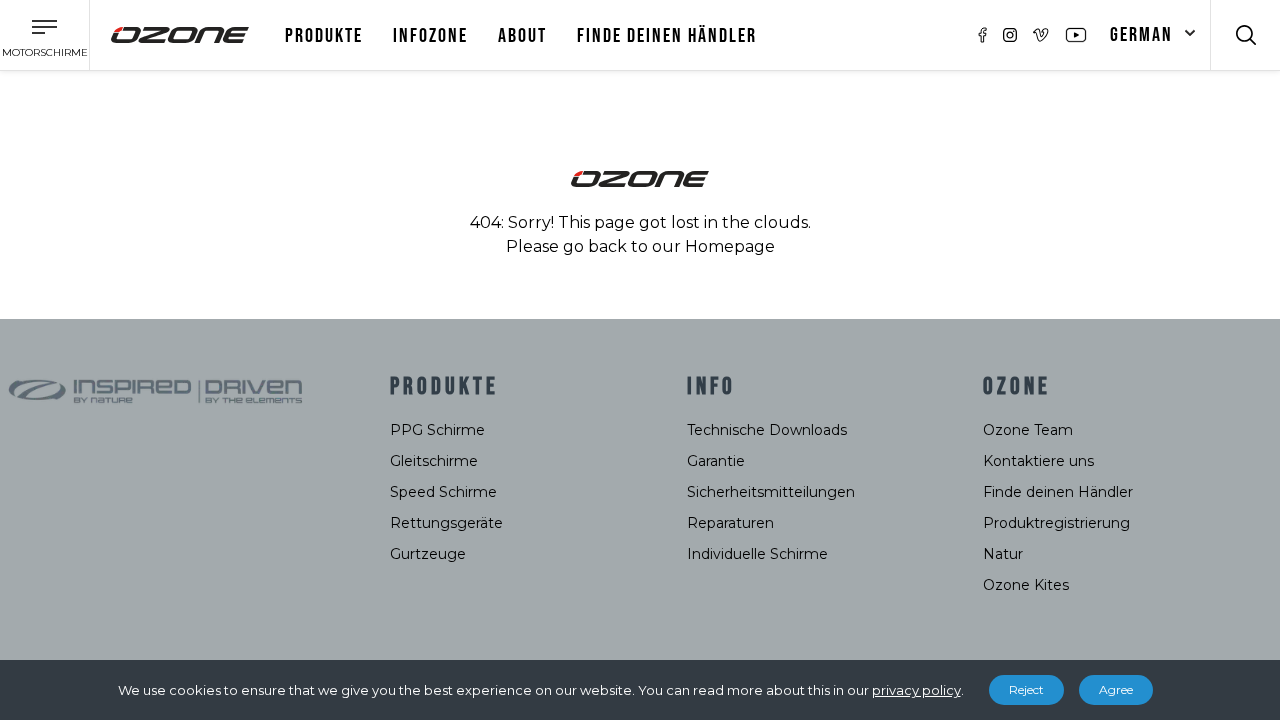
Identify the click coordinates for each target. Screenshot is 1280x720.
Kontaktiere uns (1038, 461)
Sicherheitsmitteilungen (771, 492)
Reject (1026, 689)
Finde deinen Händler (667, 36)
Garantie (716, 461)
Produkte (324, 36)
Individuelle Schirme (757, 554)
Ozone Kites (1026, 585)
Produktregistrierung (1056, 523)
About (522, 36)
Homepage (730, 246)
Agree (1116, 689)
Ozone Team (1028, 430)
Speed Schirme (443, 492)
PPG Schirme (437, 430)
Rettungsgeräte (446, 523)
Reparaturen (730, 523)
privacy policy (916, 690)
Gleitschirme (434, 461)
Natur (1003, 554)
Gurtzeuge (428, 554)
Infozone (430, 36)
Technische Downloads (767, 430)
